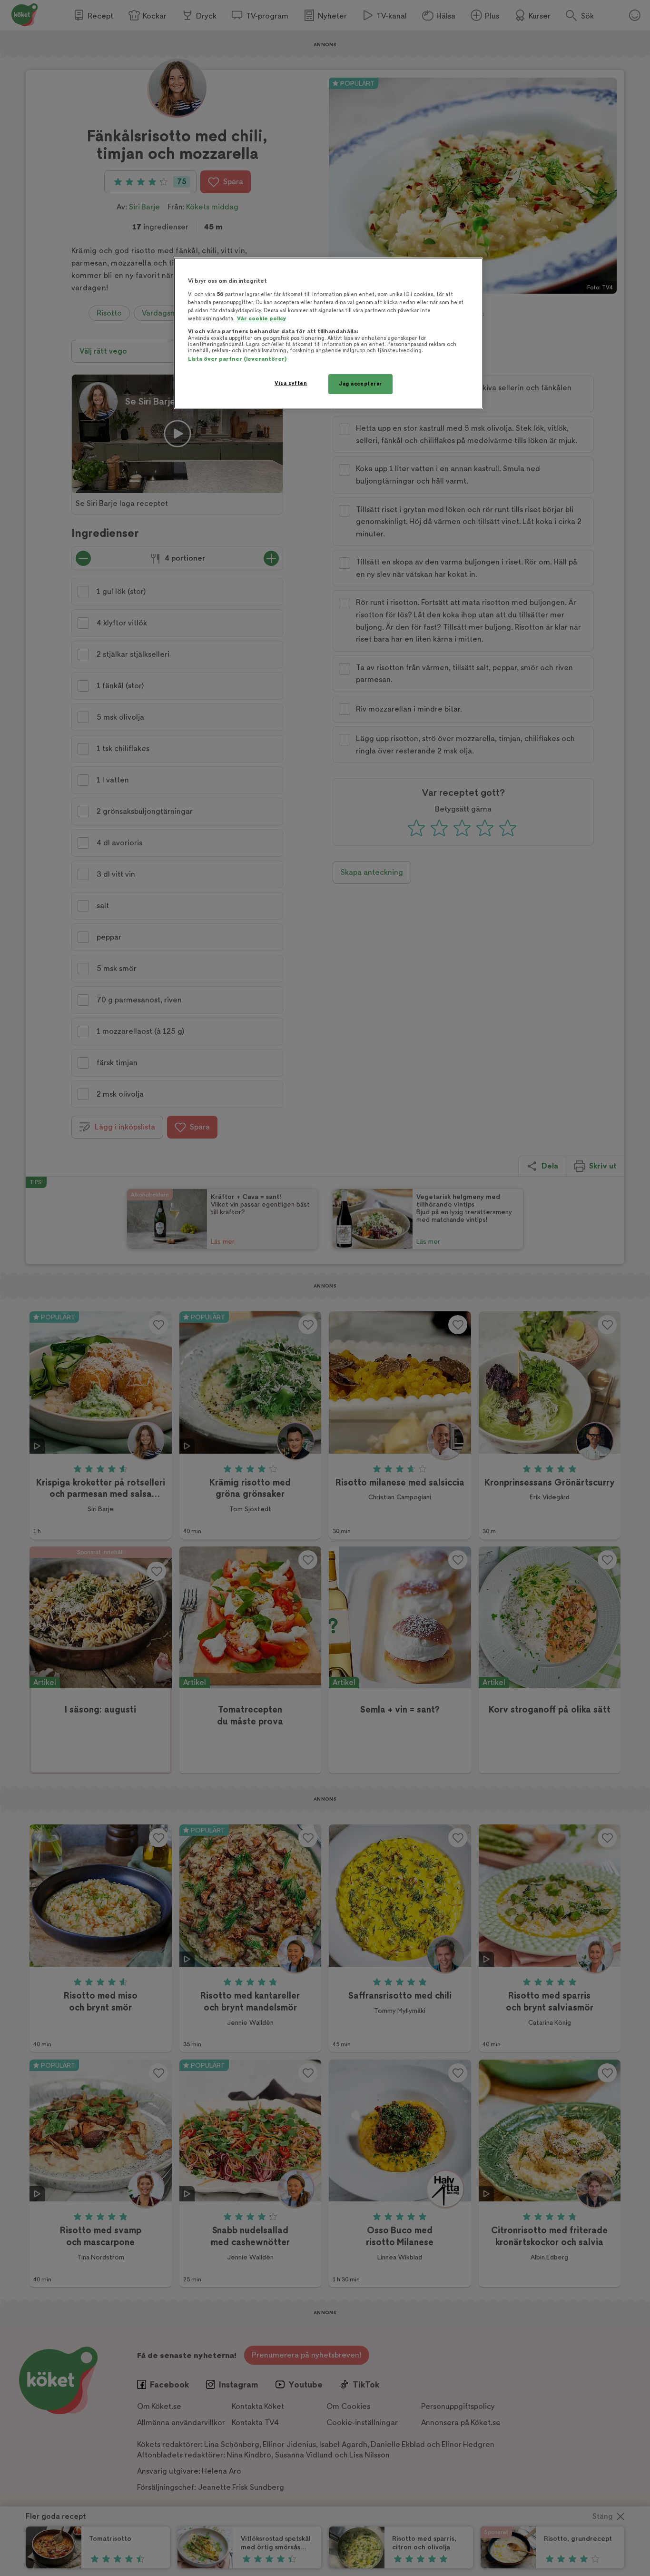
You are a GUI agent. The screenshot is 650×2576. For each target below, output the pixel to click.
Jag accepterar (360, 384)
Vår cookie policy (262, 319)
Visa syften (291, 383)
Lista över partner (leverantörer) (237, 359)
